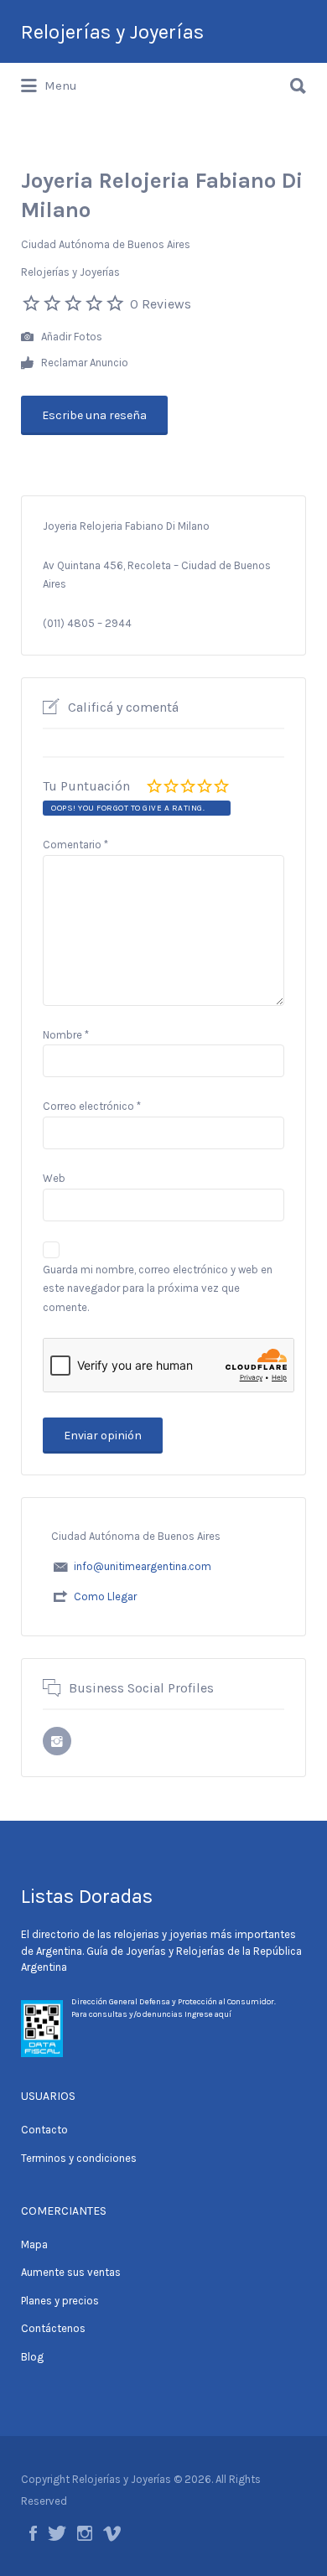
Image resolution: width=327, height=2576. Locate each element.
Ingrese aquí (208, 2014)
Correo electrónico (92, 1106)
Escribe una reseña (94, 415)
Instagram (85, 2533)
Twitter (57, 2533)
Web (54, 1178)
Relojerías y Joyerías (112, 32)
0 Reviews (161, 304)
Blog (32, 2357)
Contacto (44, 2130)
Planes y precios (60, 2301)
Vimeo (112, 2533)
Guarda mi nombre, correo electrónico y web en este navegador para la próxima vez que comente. (158, 1289)
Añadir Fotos (70, 337)
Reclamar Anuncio (83, 363)
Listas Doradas (87, 1896)
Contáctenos (53, 2328)
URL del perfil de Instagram (57, 1741)
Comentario (75, 845)
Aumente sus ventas (71, 2272)
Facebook (33, 2533)
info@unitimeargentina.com (143, 1566)
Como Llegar (105, 1596)
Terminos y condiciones (79, 2158)
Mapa (34, 2244)
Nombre (66, 1035)
